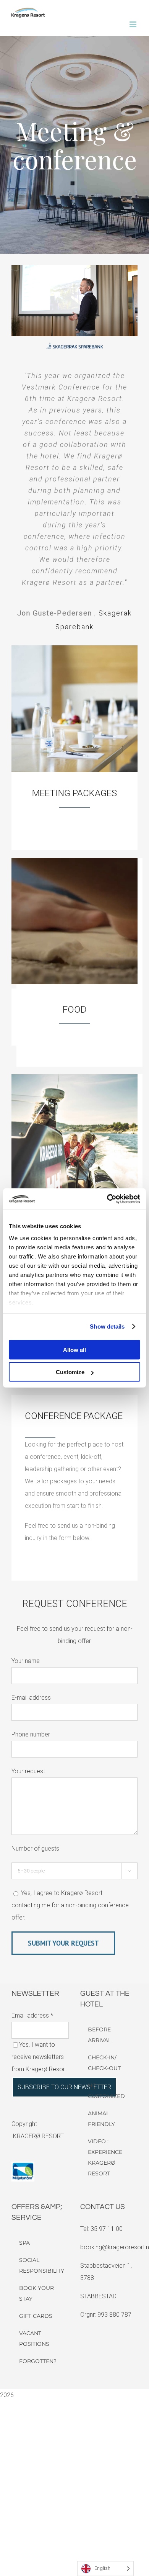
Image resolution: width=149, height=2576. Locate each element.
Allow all (74, 1349)
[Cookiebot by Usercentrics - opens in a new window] (107, 1199)
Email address (32, 2015)
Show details (107, 1326)
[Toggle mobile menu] (134, 24)
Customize (70, 1372)
